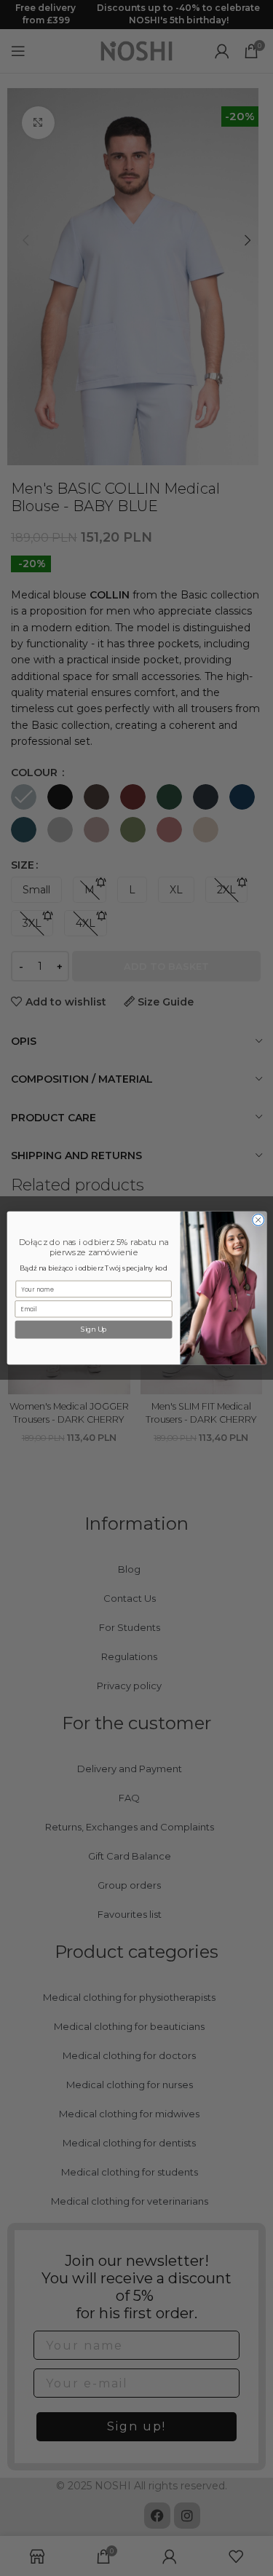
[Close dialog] (258, 1220)
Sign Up (93, 1330)
